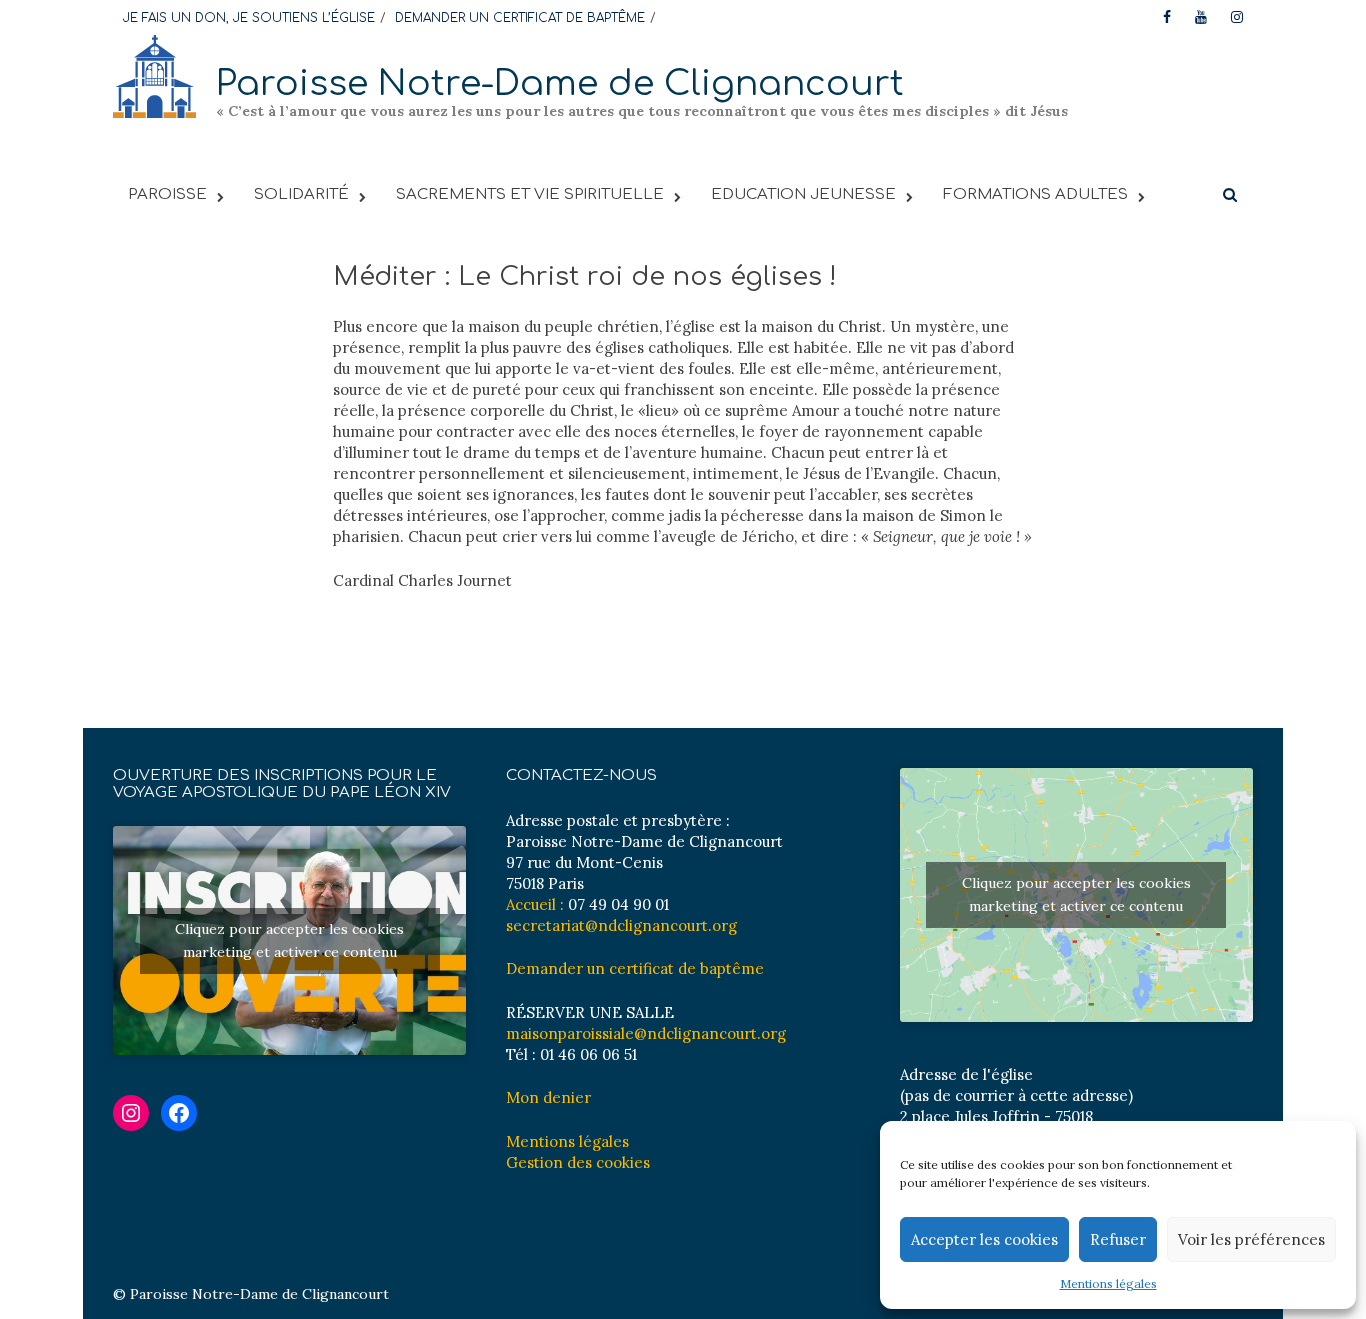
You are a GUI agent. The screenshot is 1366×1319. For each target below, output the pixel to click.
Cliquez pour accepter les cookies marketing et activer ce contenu (289, 940)
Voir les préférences (1251, 1239)
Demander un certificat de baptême (635, 968)
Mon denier (548, 1097)
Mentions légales (1108, 1283)
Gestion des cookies (578, 1162)
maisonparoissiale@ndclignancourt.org (646, 1033)
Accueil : (535, 904)
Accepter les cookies (984, 1239)
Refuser (1118, 1239)
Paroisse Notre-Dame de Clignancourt (560, 83)
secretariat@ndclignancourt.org (621, 925)
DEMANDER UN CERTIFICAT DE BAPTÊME (520, 18)
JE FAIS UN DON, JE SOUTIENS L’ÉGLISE (249, 18)
